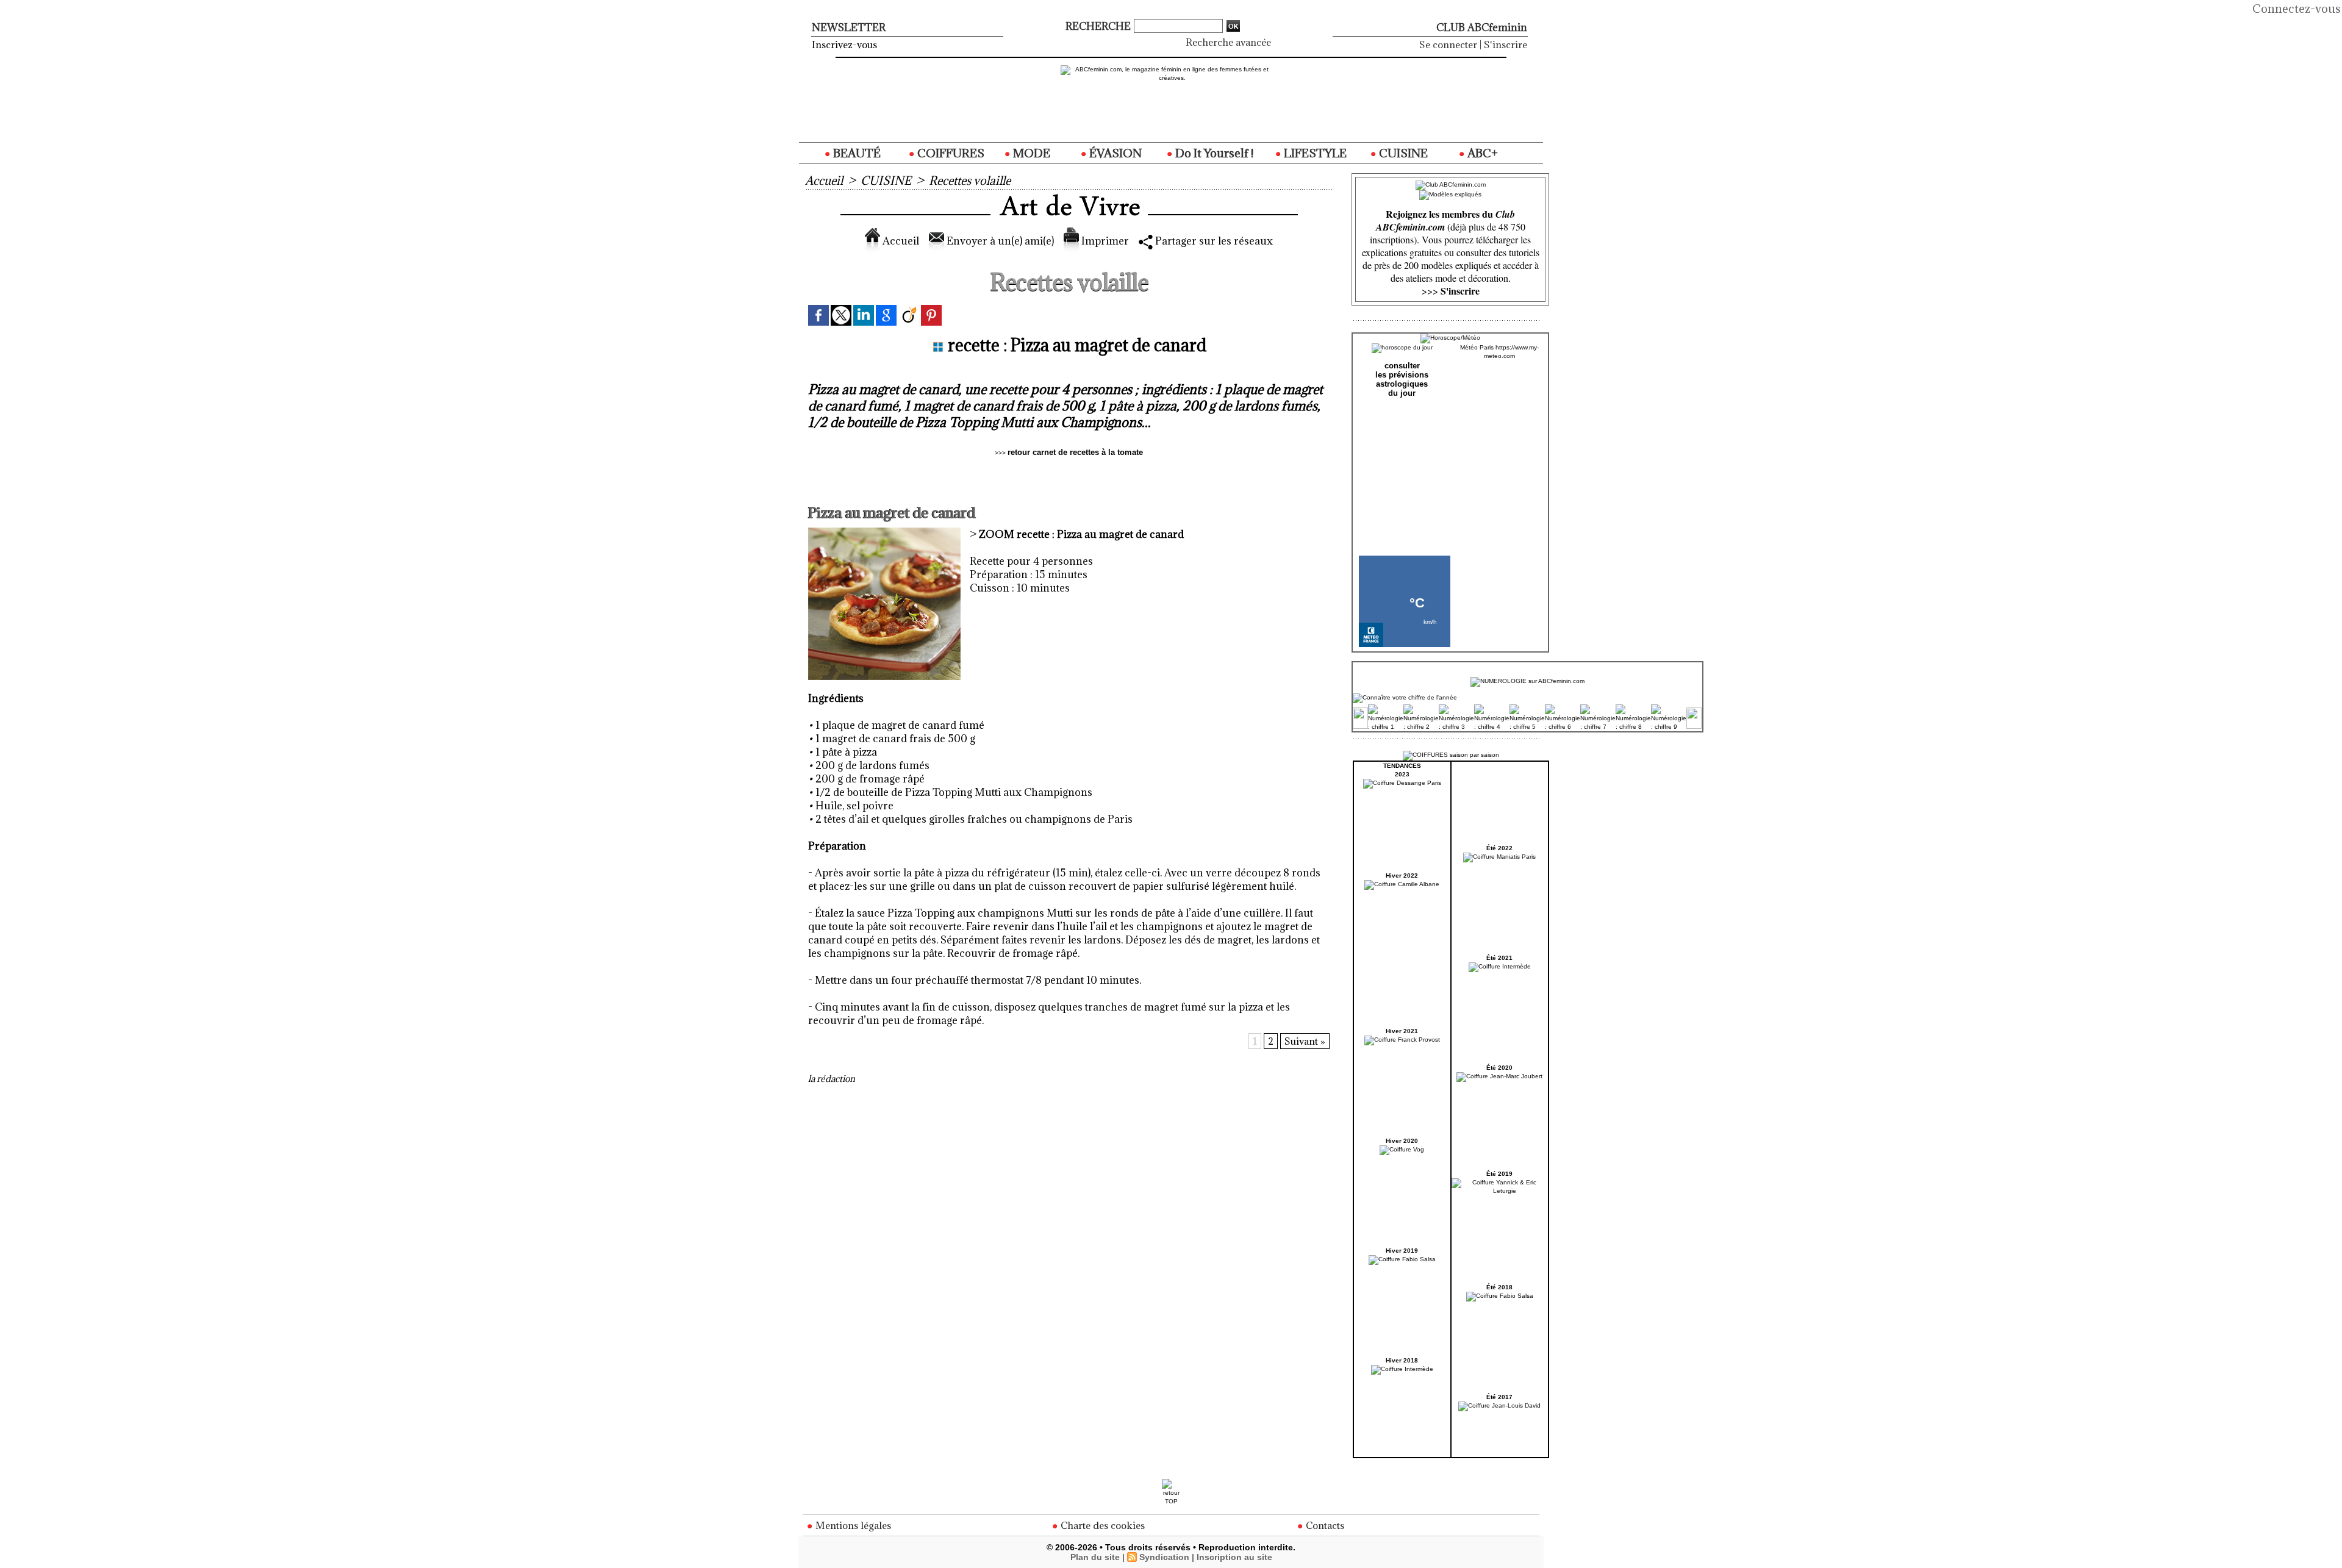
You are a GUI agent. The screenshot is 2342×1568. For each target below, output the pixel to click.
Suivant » (1305, 1041)
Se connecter (1448, 45)
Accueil (824, 181)
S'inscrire (1506, 45)
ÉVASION (1114, 153)
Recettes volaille (970, 181)
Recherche (1099, 26)
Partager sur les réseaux (1213, 241)
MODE (1030, 153)
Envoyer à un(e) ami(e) (999, 241)
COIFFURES (950, 153)
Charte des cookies (1101, 1525)
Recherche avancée (1228, 42)
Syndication (1164, 1557)
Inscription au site (1234, 1557)
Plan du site (1095, 1557)
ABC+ (1481, 153)
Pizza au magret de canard (1081, 534)
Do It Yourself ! (1213, 153)
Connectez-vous (2297, 9)
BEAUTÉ (856, 153)
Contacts (1324, 1525)
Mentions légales (852, 1525)
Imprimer (1104, 241)
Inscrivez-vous (844, 45)
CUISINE (1402, 153)
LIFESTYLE (1314, 153)
